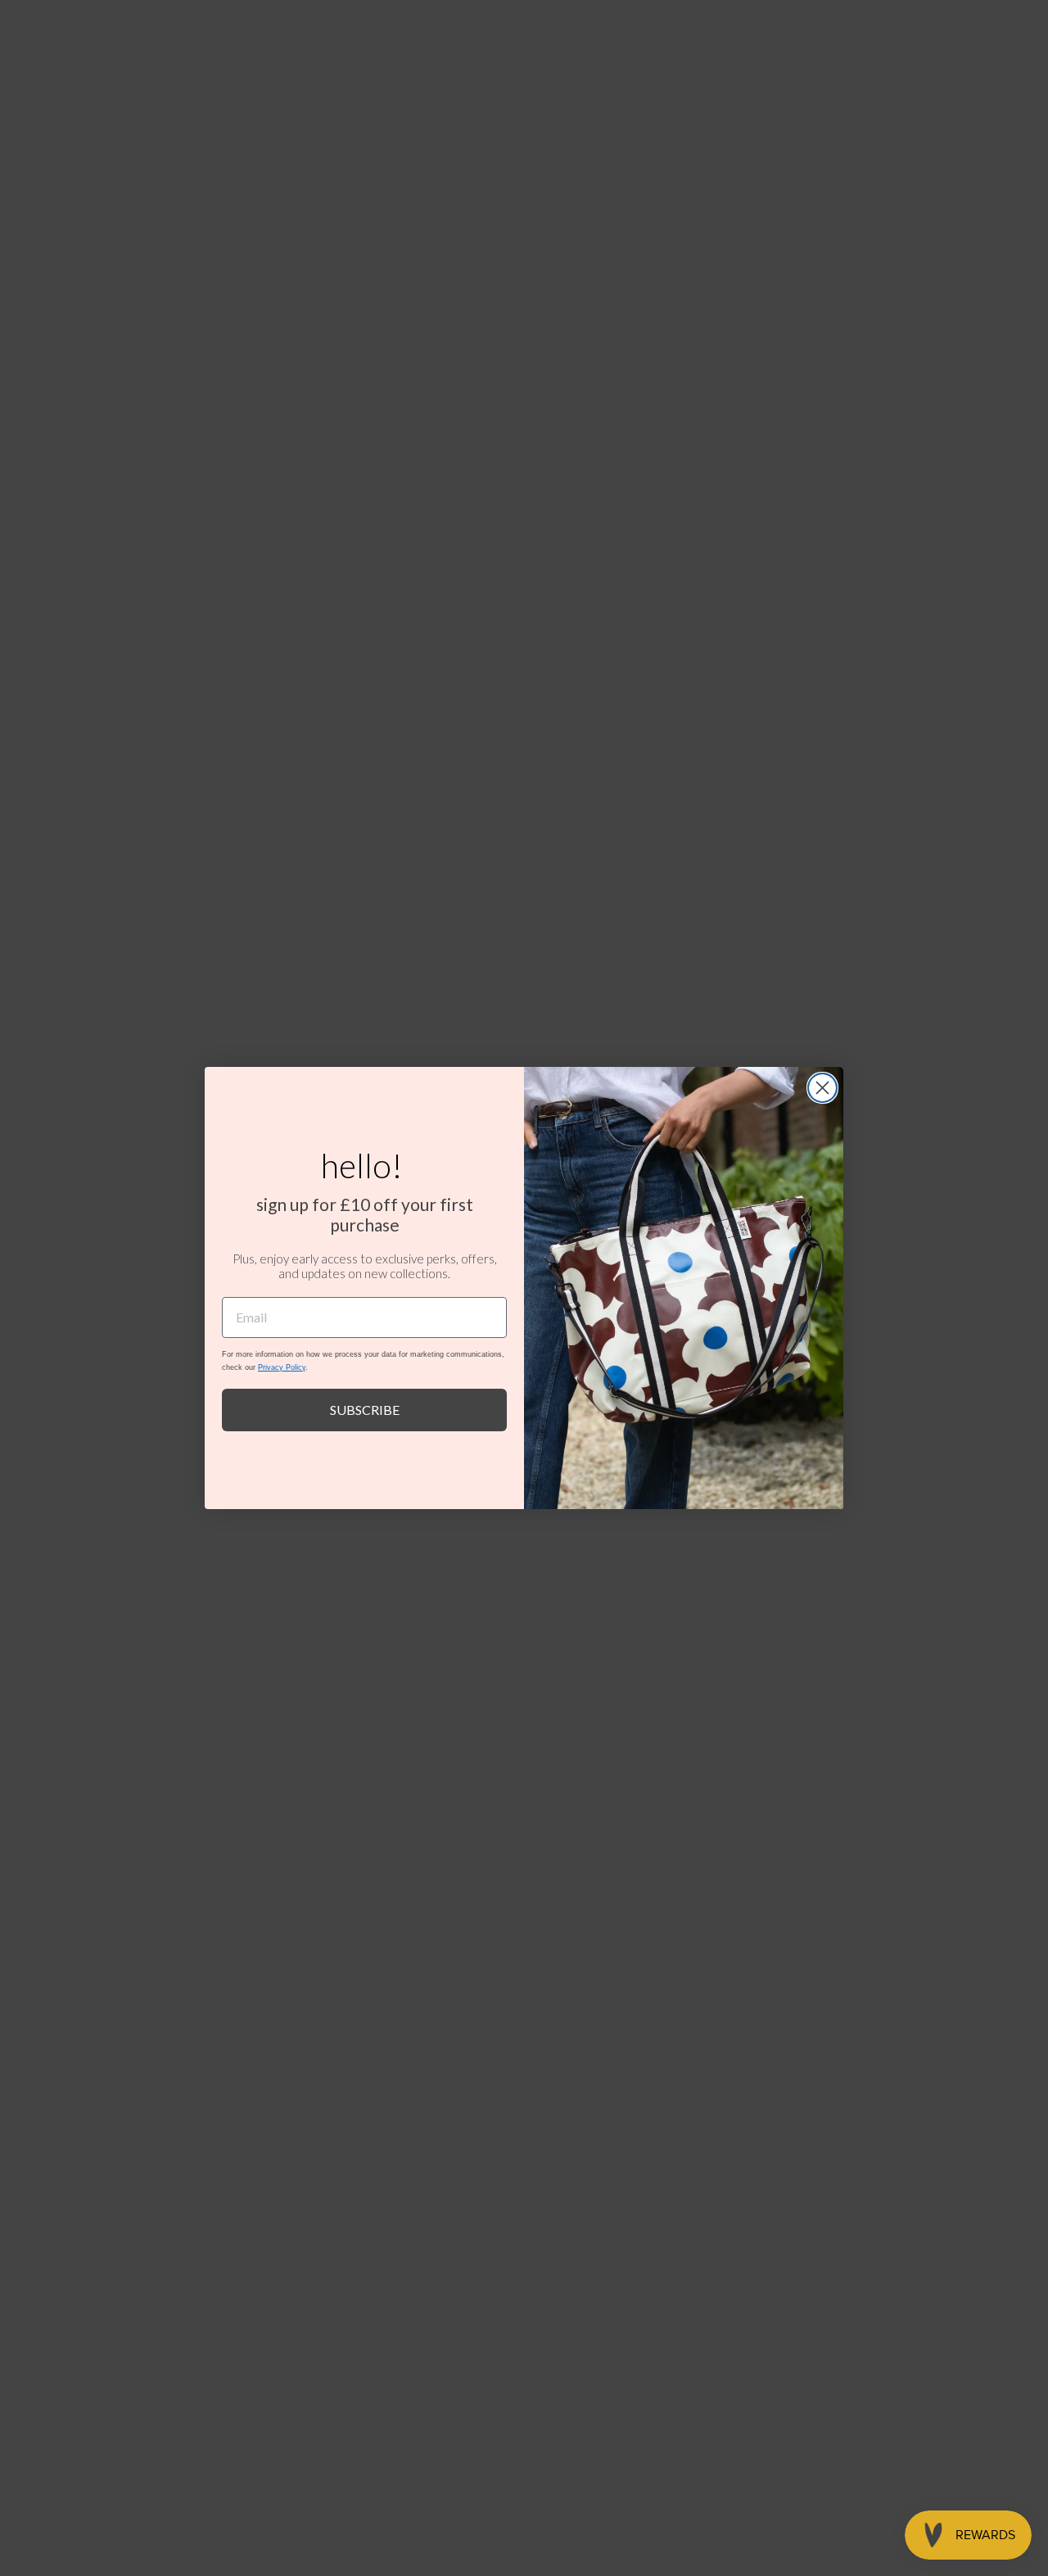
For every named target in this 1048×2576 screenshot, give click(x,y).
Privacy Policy (282, 1367)
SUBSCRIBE (365, 1410)
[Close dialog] (822, 1088)
